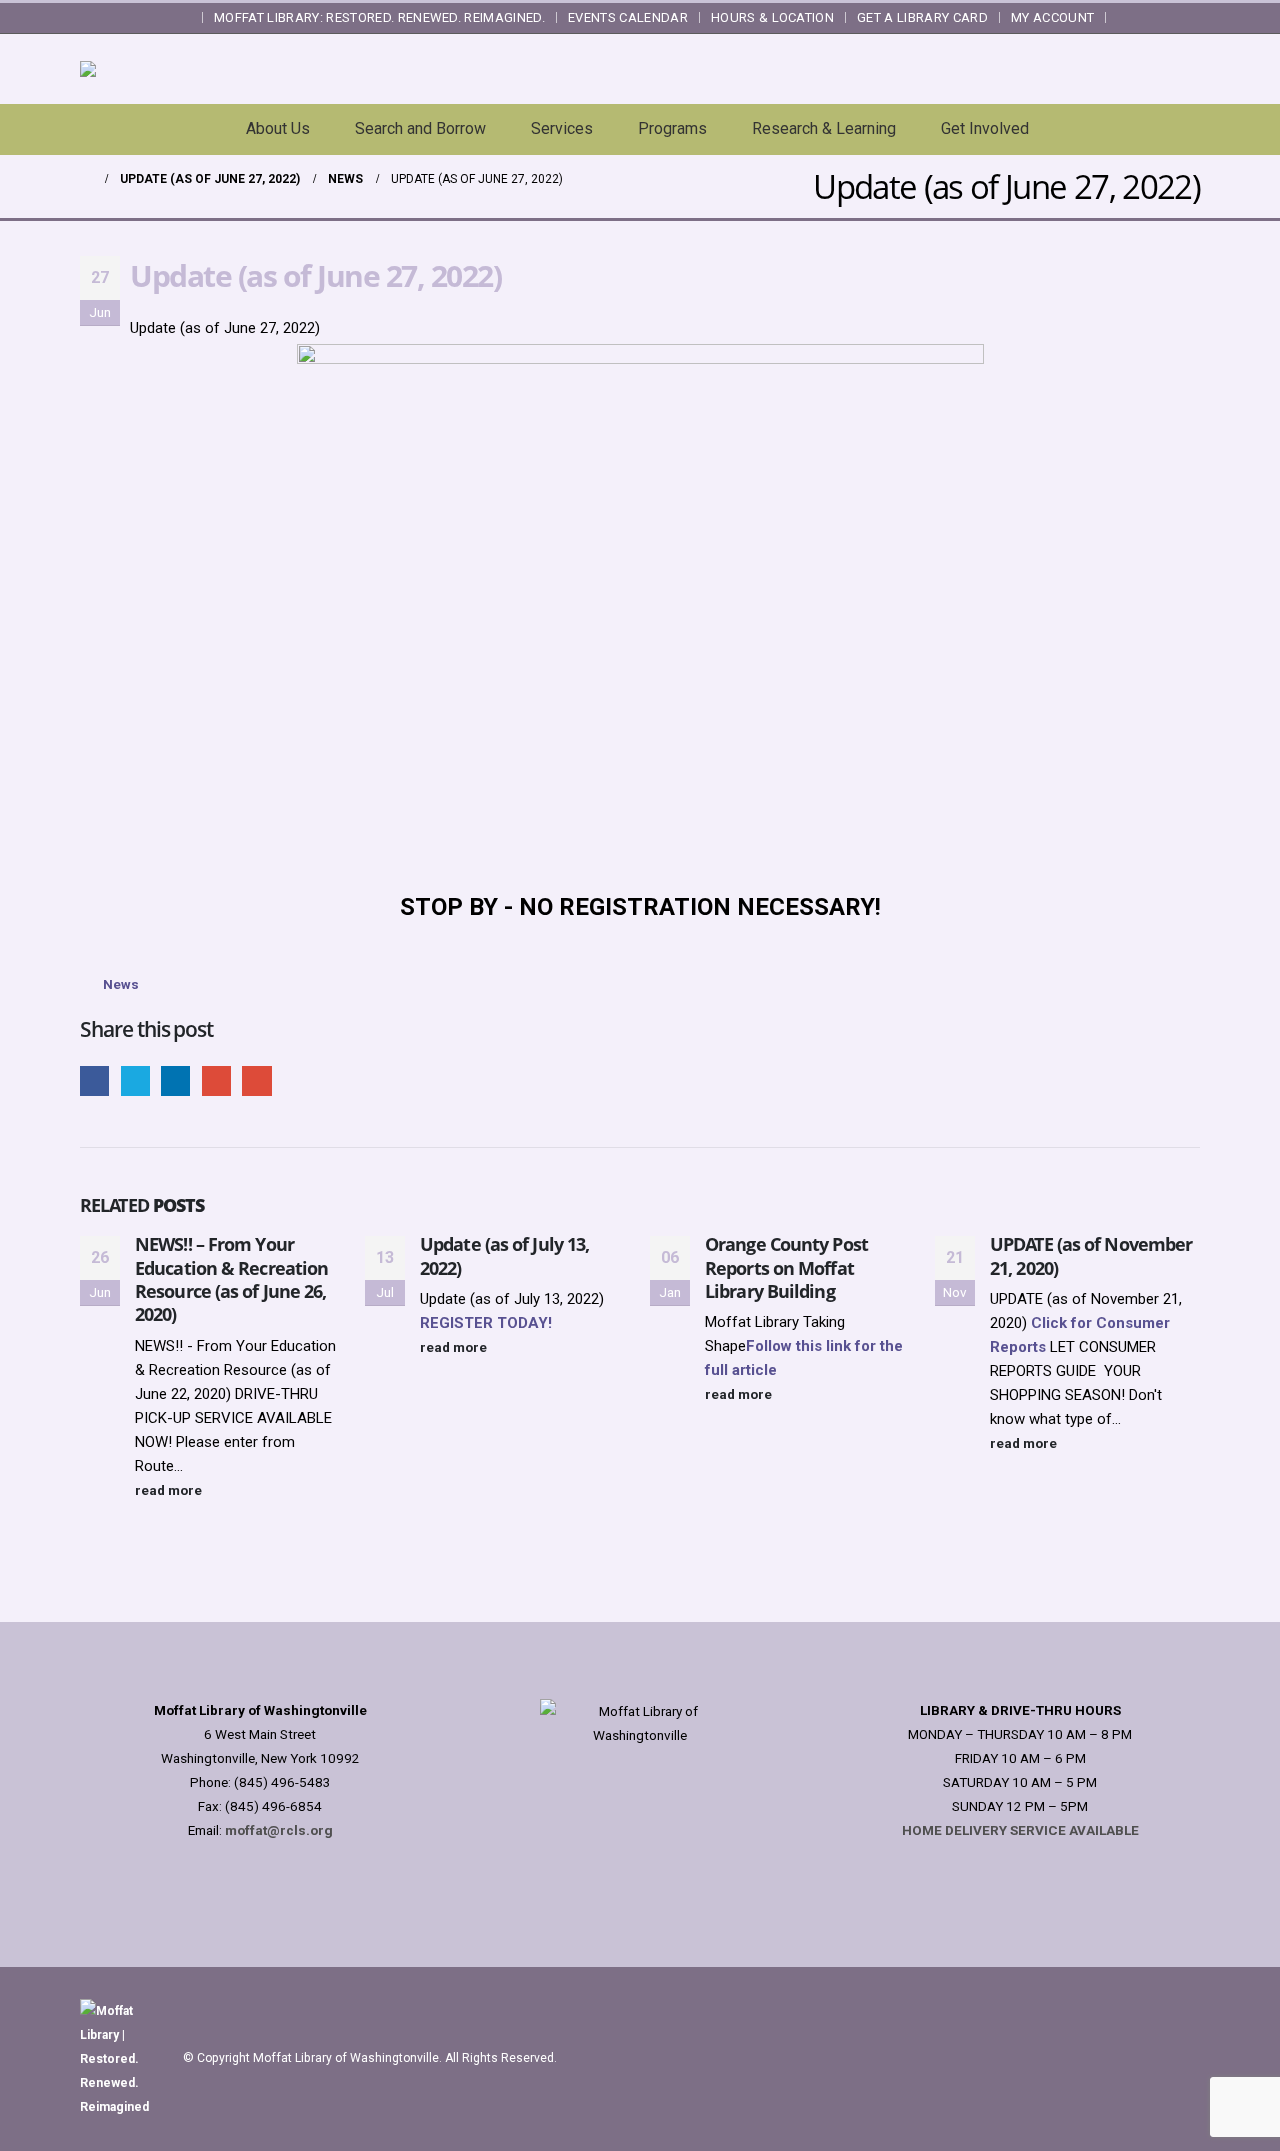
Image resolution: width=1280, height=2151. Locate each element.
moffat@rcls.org (279, 1830)
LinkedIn (175, 1080)
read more (170, 1490)
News (121, 984)
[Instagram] (1187, 18)
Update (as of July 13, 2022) (504, 1255)
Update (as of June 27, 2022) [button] (225, 328)
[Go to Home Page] (86, 179)
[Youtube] (1159, 18)
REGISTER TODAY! (486, 1323)
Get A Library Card (922, 17)
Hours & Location (772, 17)
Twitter (135, 1080)
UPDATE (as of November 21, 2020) (1091, 1255)
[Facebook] (1130, 18)
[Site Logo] (235, 69)
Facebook (94, 1080)
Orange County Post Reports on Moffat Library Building (786, 1267)
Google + (216, 1080)
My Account (1052, 17)
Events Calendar (628, 17)
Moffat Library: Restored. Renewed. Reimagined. (379, 17)
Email (256, 1080)
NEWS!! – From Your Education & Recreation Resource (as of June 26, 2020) (231, 1279)
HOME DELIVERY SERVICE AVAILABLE (1020, 1830)
